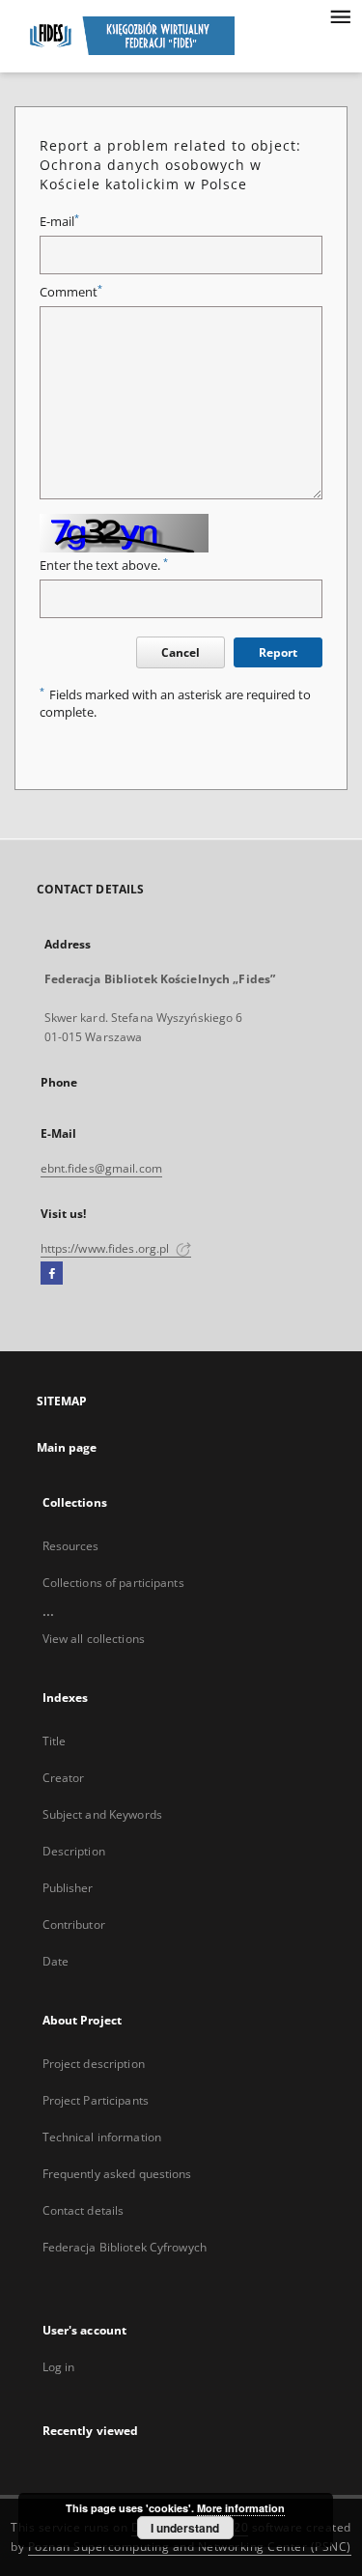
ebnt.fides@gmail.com (101, 1168)
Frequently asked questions (117, 2174)
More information (241, 2508)
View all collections (94, 1639)
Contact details (84, 2210)
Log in (59, 2367)
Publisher (68, 1888)
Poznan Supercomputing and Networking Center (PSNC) (190, 2547)
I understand (185, 2528)
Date (56, 1961)
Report (278, 652)
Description (74, 1851)
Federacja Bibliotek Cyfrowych (125, 2247)
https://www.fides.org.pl (107, 1248)
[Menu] (340, 15)
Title (55, 1741)
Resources (71, 1546)
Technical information (102, 2137)
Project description (94, 2064)
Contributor (74, 1925)
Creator (64, 1778)
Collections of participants (113, 1583)
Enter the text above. (104, 566)
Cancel (181, 652)
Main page (67, 1447)
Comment (71, 292)
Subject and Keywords (102, 1814)
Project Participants (96, 2100)
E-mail (59, 222)
